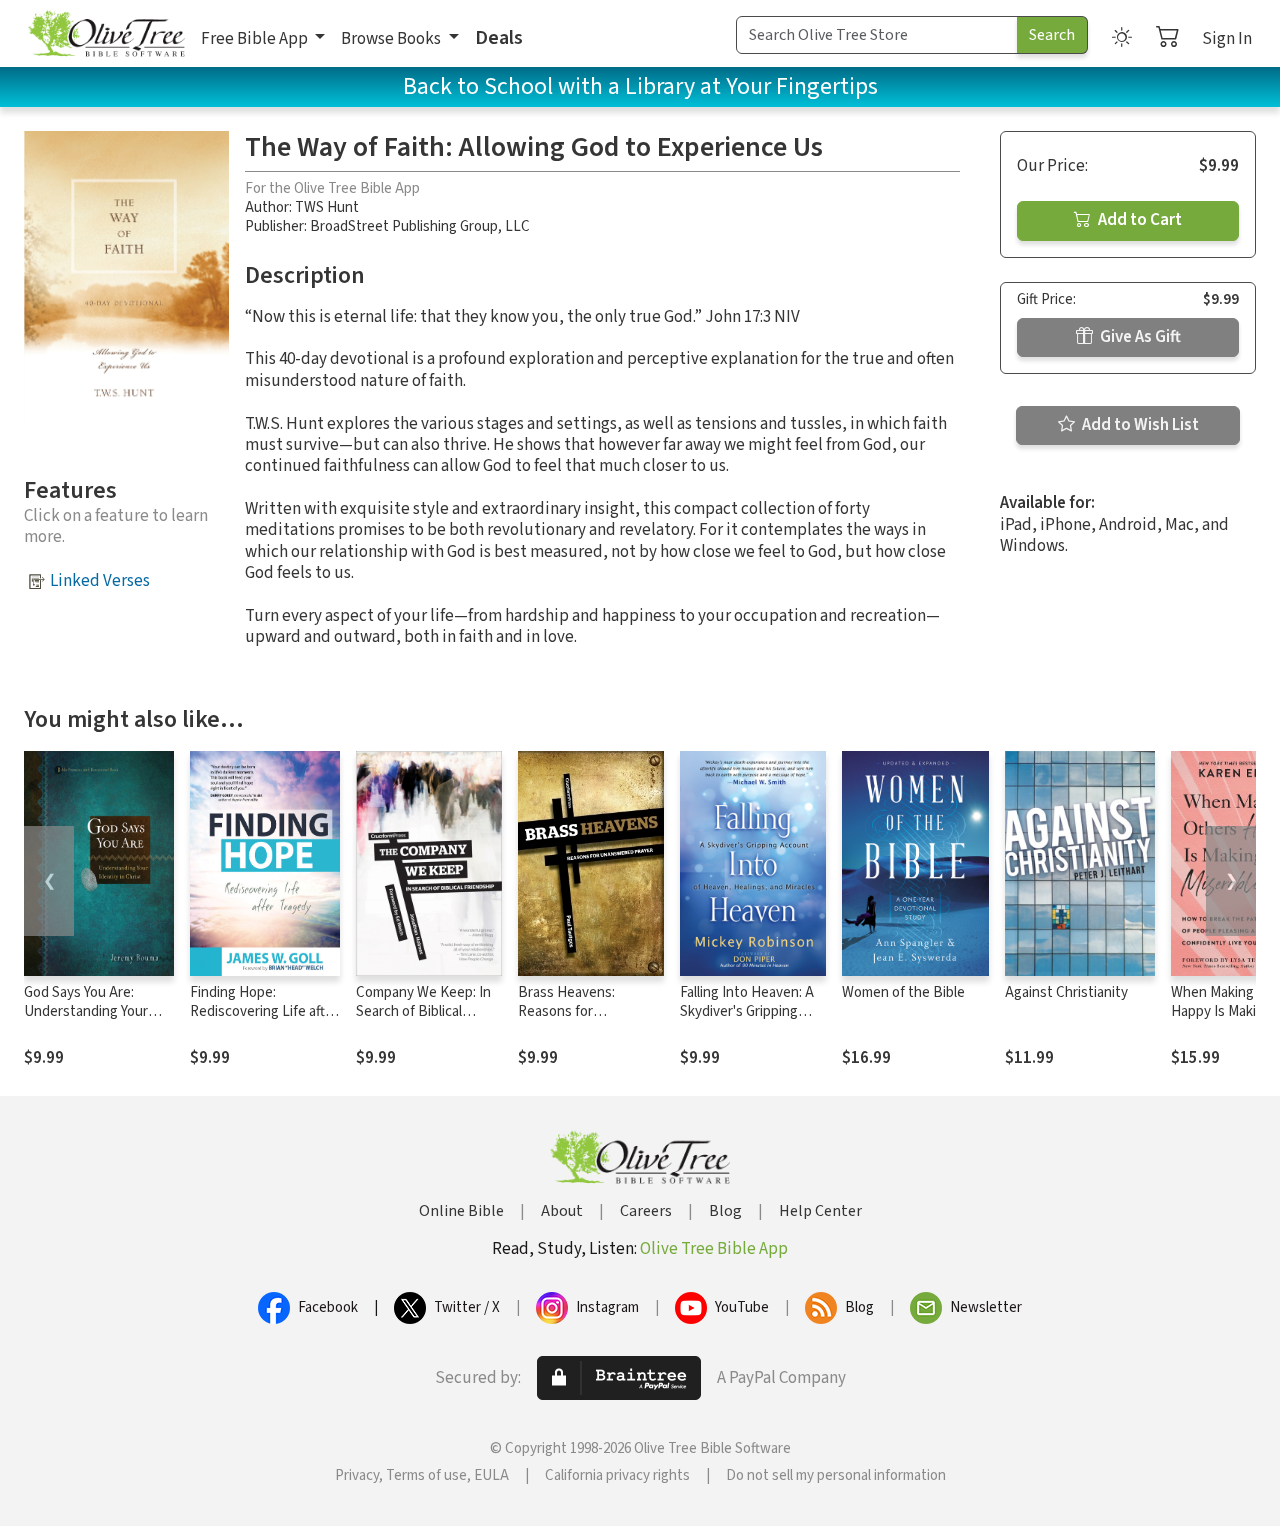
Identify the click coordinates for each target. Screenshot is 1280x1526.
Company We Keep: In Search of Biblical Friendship (423, 1011)
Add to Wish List (1139, 425)
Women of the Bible (903, 992)
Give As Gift (1139, 337)
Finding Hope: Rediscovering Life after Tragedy (264, 1011)
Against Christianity (1066, 992)
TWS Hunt (327, 207)
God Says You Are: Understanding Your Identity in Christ (86, 1011)
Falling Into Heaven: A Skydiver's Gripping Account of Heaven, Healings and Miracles (747, 1021)
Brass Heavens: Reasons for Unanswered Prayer (580, 1011)
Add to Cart (1138, 220)
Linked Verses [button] (100, 581)
